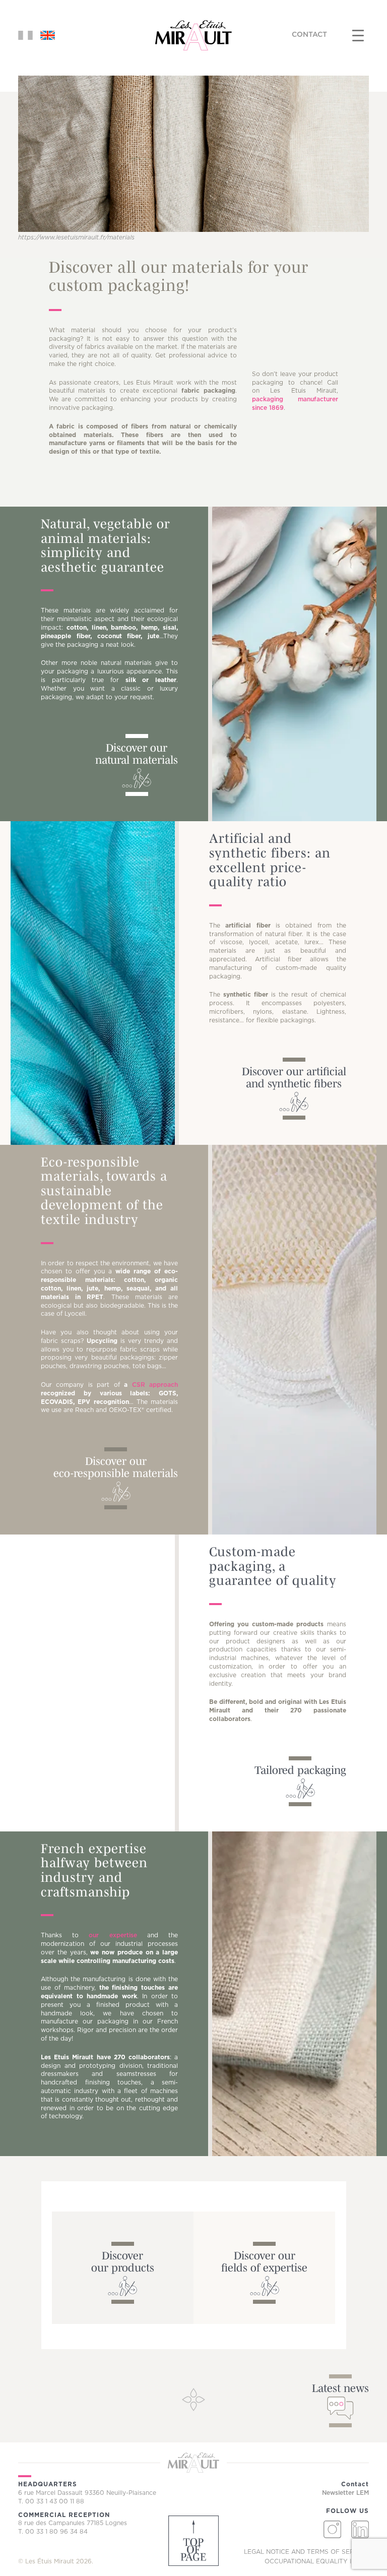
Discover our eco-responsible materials (116, 1467)
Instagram (332, 2529)
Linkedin (360, 2529)
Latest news (340, 2388)
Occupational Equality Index (317, 2561)
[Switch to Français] (25, 35)
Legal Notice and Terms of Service (306, 2552)
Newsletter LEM (345, 2493)
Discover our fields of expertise (264, 2261)
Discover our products (123, 2261)
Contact (309, 35)
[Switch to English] (48, 35)
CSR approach (155, 1385)
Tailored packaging (300, 1770)
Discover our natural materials (137, 754)
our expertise (113, 1935)
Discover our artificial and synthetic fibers (294, 1077)
